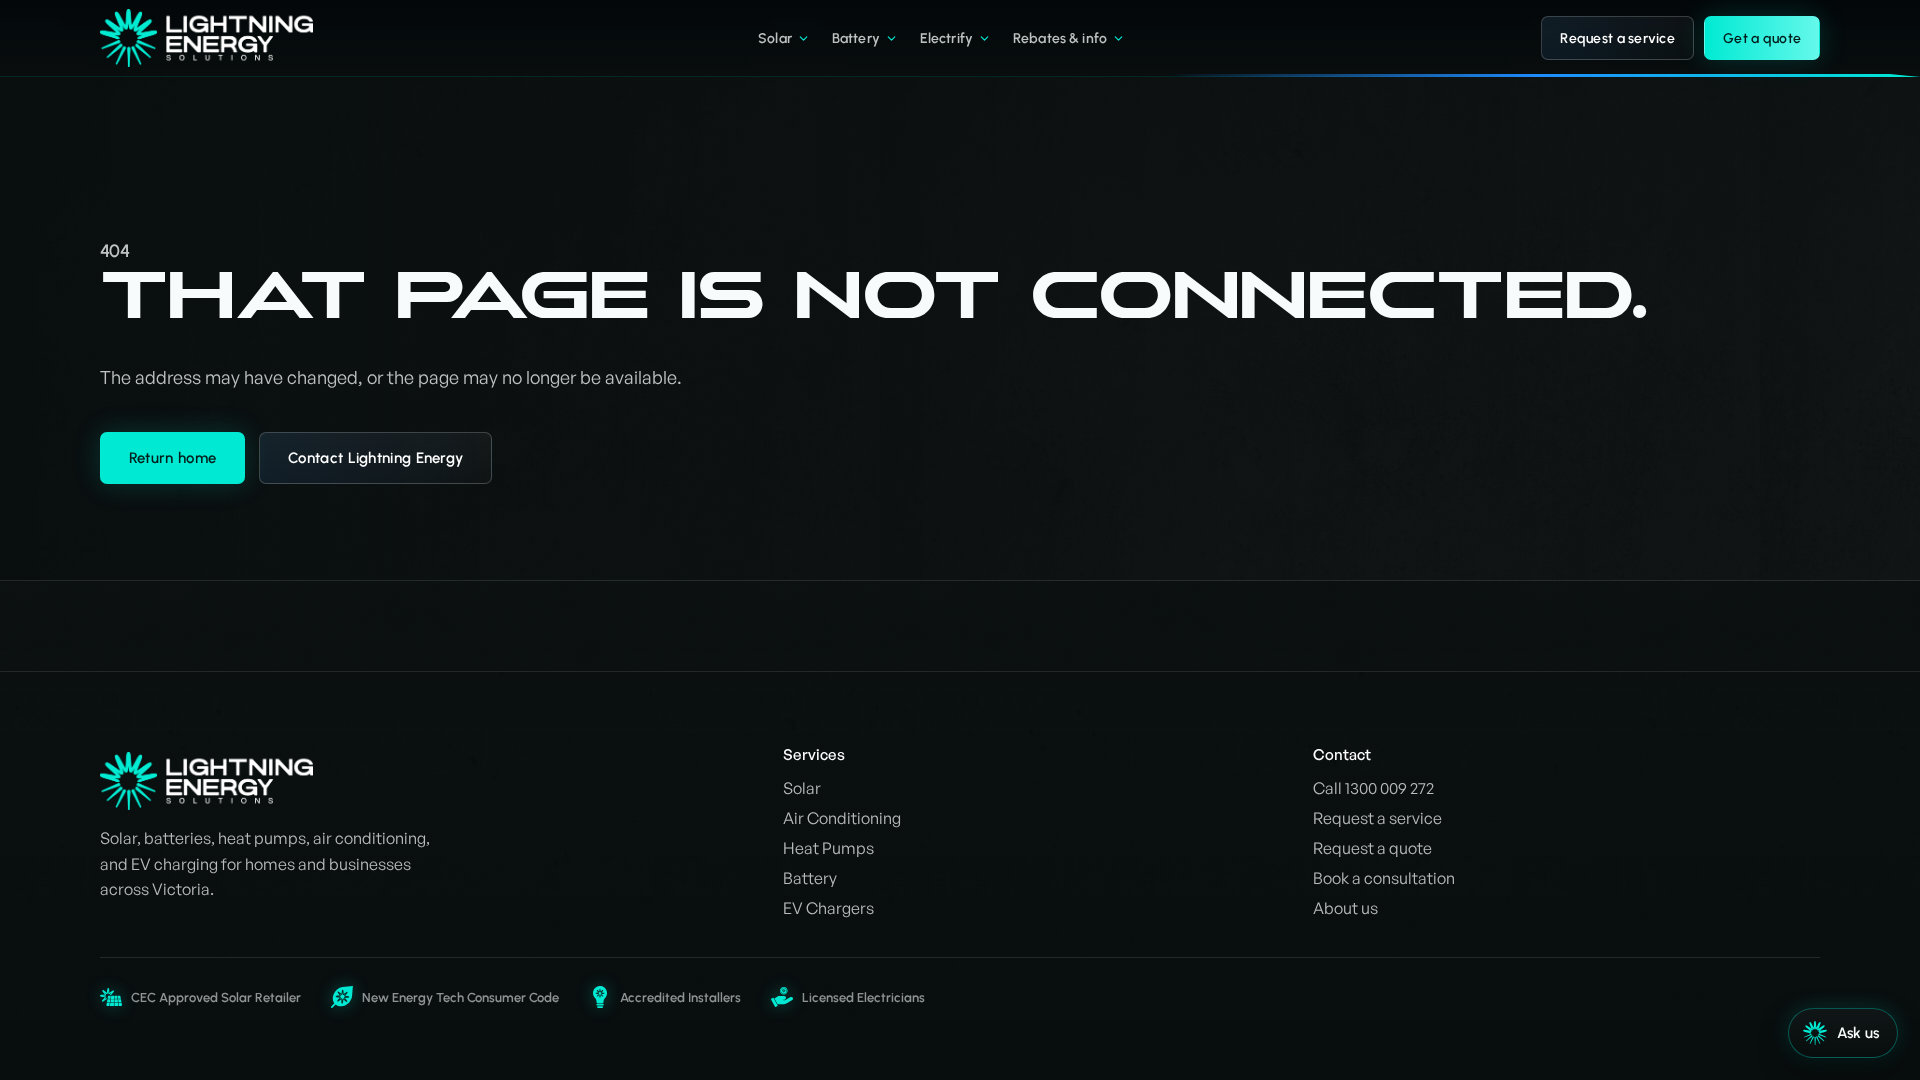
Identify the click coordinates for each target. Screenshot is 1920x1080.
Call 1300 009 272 (1373, 788)
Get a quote (1762, 38)
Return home (172, 458)
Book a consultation (1384, 878)
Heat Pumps (828, 848)
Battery (856, 38)
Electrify (946, 38)
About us (1345, 908)
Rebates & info (1060, 38)
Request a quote (1372, 848)
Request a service (1617, 38)
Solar (775, 38)
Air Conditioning (842, 818)
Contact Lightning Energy (375, 458)
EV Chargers (828, 908)
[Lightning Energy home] (221, 38)
